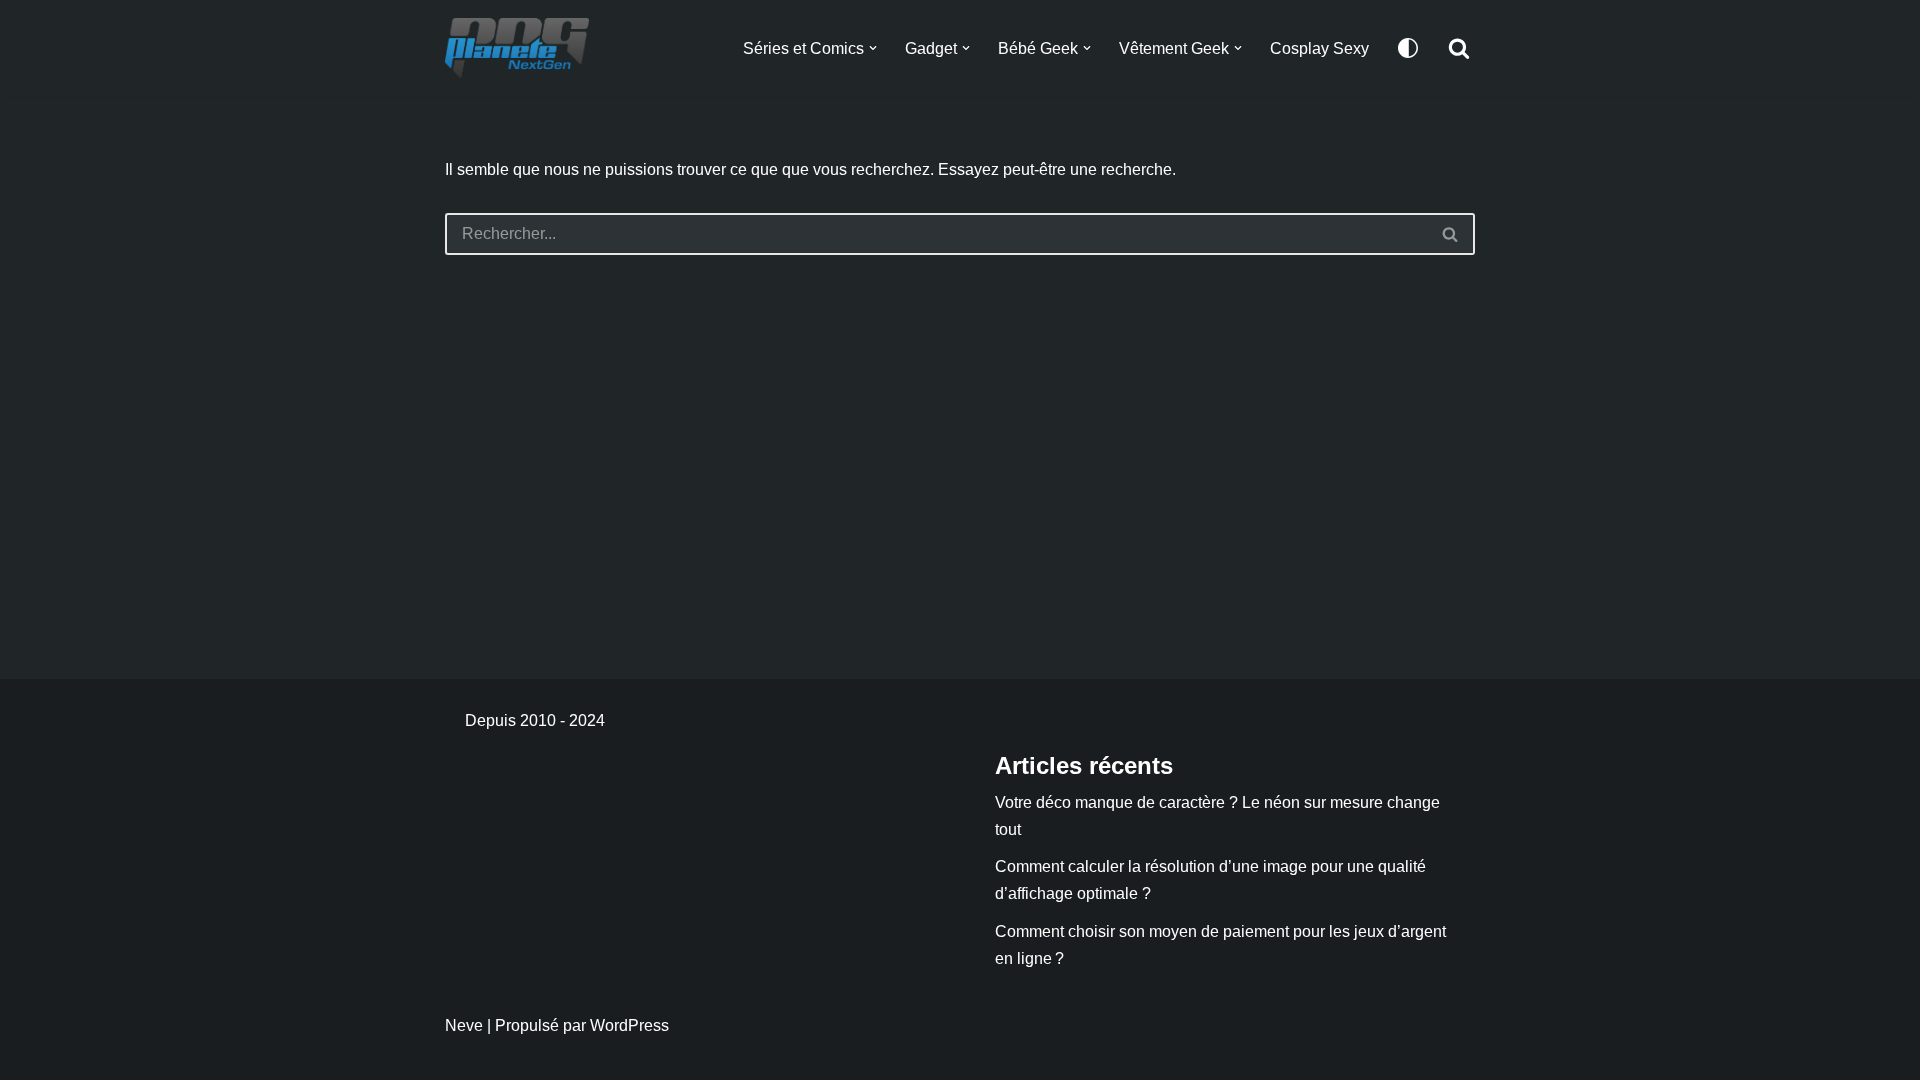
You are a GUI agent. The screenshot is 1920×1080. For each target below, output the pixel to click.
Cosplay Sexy (1319, 48)
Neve (464, 1025)
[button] (873, 48)
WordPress (629, 1025)
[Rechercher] (1459, 48)
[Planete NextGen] (522, 48)
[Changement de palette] (1408, 48)
